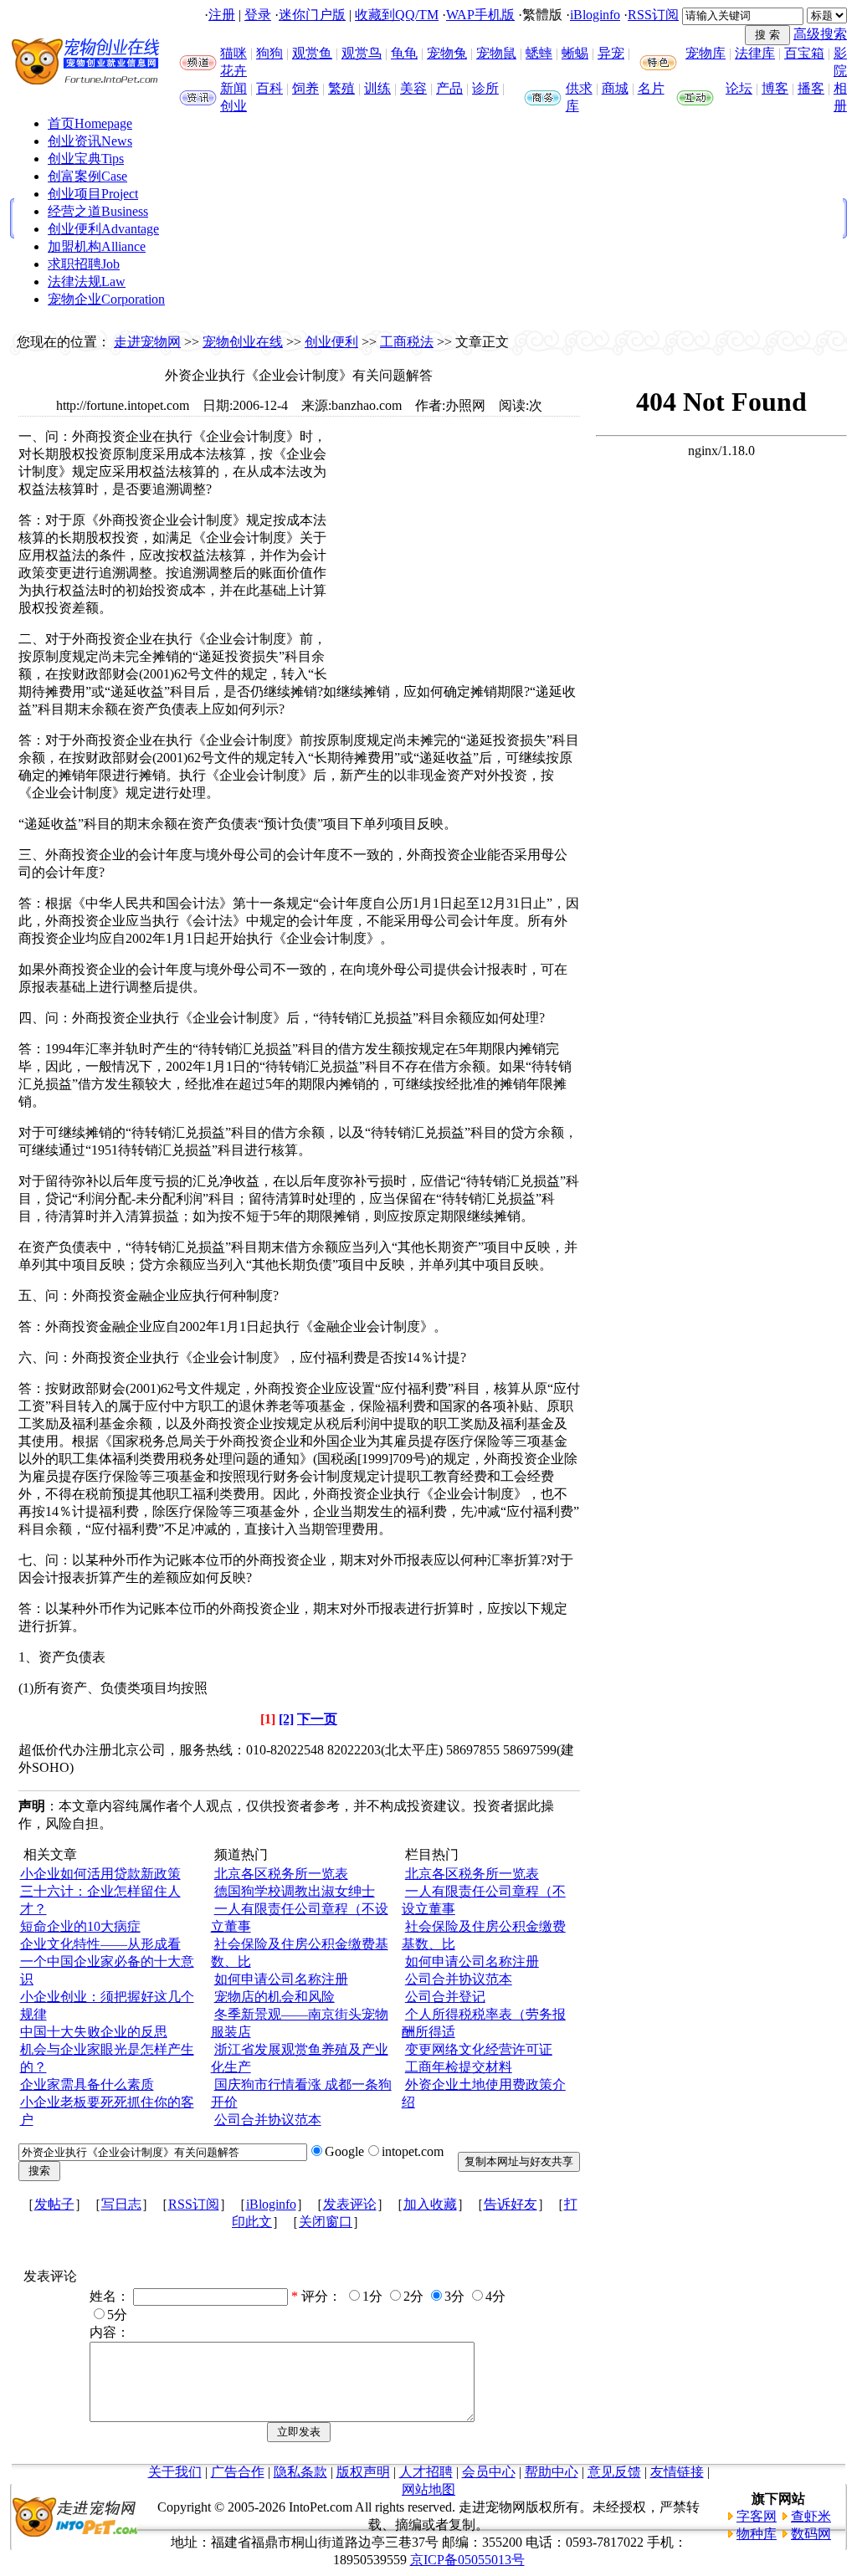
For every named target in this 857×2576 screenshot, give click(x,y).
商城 (615, 88)
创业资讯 (90, 141)
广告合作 (238, 2472)
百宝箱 (804, 53)
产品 (449, 88)
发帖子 (54, 2204)
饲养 (305, 88)
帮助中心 (552, 2472)
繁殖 (341, 88)
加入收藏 (430, 2204)
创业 (233, 106)
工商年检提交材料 (459, 2067)
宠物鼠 (496, 53)
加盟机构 (97, 246)
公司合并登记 (445, 1997)
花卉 (233, 71)
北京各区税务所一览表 (281, 1874)
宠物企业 (106, 299)
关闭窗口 (326, 2222)
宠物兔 (447, 53)
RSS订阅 (653, 15)
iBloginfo (595, 15)
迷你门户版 (312, 15)
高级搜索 (820, 34)
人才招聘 (426, 2472)
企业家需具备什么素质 (87, 2084)
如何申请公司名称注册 (281, 1979)
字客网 (757, 2516)
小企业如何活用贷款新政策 (100, 1874)
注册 (222, 15)
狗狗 (269, 53)
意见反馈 (614, 2472)
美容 (413, 88)
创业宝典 (86, 159)
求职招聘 (84, 264)
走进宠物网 (147, 342)
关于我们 (175, 2472)
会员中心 (489, 2472)
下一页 (317, 1719)
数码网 (811, 2534)
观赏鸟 (362, 53)
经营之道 (98, 211)
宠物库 (706, 53)
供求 (579, 88)
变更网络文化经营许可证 (479, 2049)
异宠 (611, 53)
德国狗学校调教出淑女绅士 (295, 1891)
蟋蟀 (539, 53)
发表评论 (350, 2204)
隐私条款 (300, 2472)
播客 (811, 88)
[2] (286, 1719)
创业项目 (93, 194)
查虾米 (811, 2516)
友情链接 (677, 2472)
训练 (377, 88)
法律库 (755, 53)
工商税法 (407, 342)
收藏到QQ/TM (397, 15)
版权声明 (363, 2472)
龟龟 (404, 53)
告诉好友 (511, 2204)
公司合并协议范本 (268, 2120)
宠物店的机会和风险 (275, 1997)
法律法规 (87, 282)
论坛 (739, 88)
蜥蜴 (575, 53)
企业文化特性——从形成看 (100, 1944)
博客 (775, 88)
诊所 (485, 88)
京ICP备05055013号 (467, 2560)
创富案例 (87, 176)
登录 (258, 15)
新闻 (233, 88)
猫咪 (233, 53)
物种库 (757, 2534)
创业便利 (103, 229)
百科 (269, 88)
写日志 (121, 2204)
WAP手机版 (480, 15)
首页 (90, 123)
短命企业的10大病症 (80, 1926)
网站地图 (428, 2489)
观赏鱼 (312, 53)
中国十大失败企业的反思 (94, 2032)
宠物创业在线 (243, 342)
